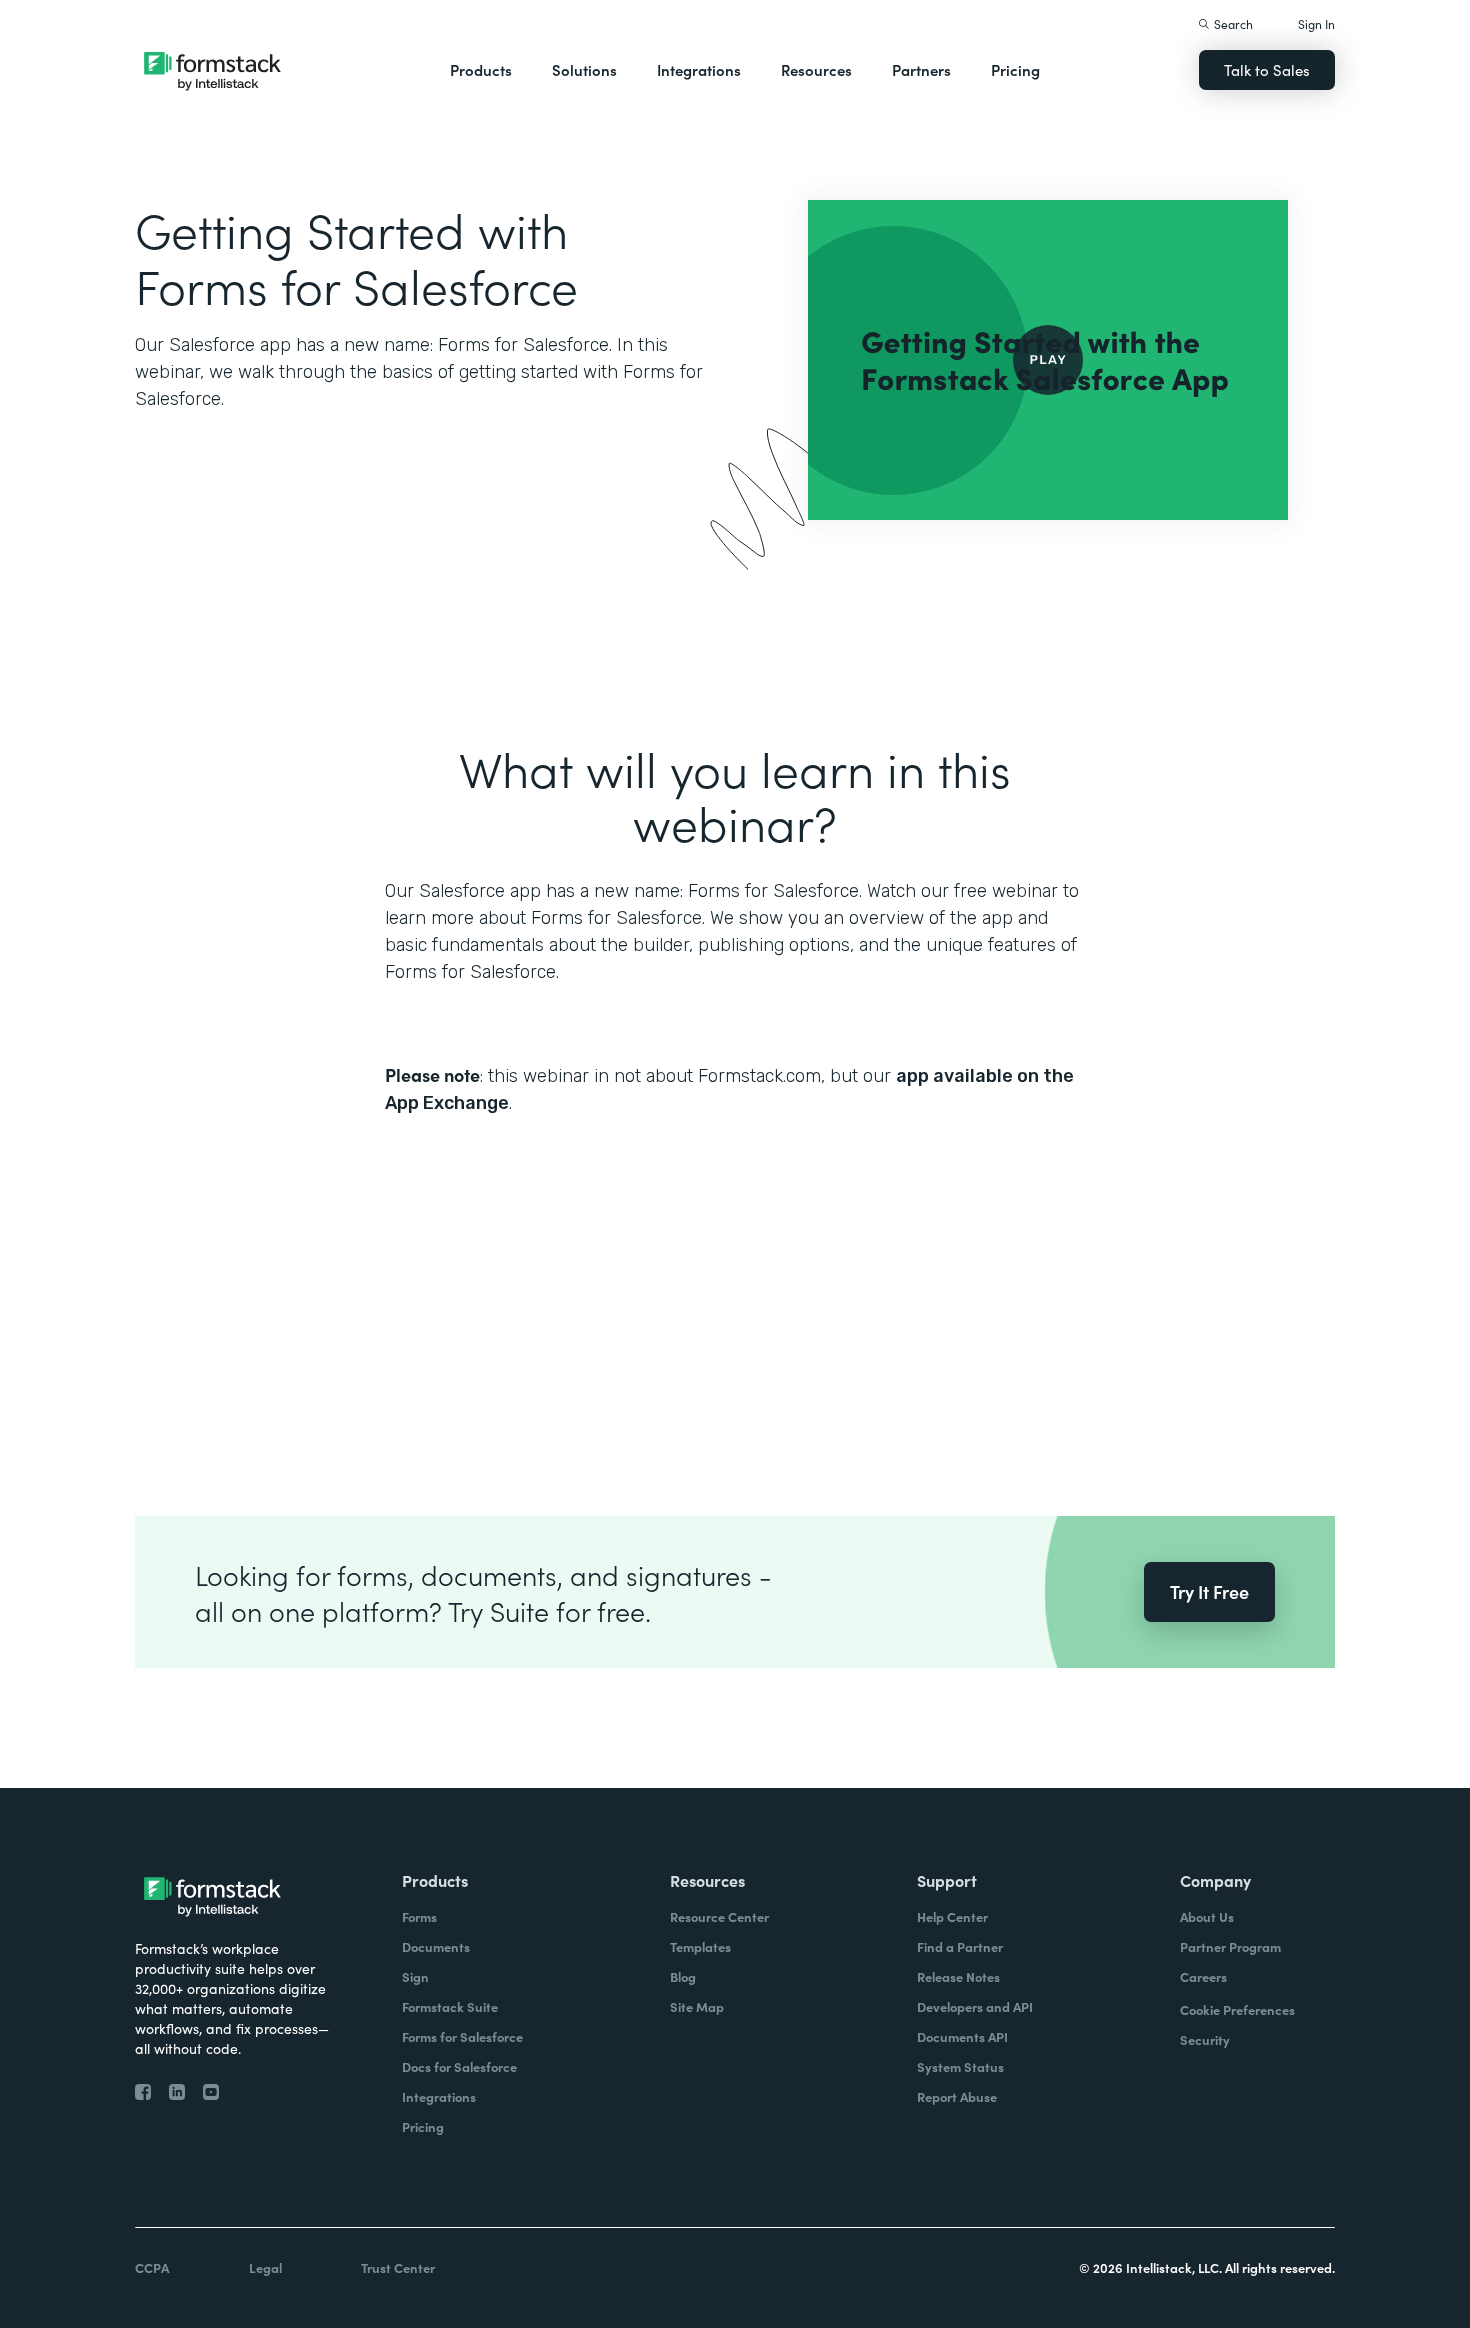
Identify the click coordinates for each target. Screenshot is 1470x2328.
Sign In (1316, 23)
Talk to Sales (1267, 69)
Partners (921, 69)
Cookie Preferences (1237, 2009)
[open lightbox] (1048, 360)
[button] (481, 70)
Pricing (1015, 69)
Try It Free (1209, 1591)
